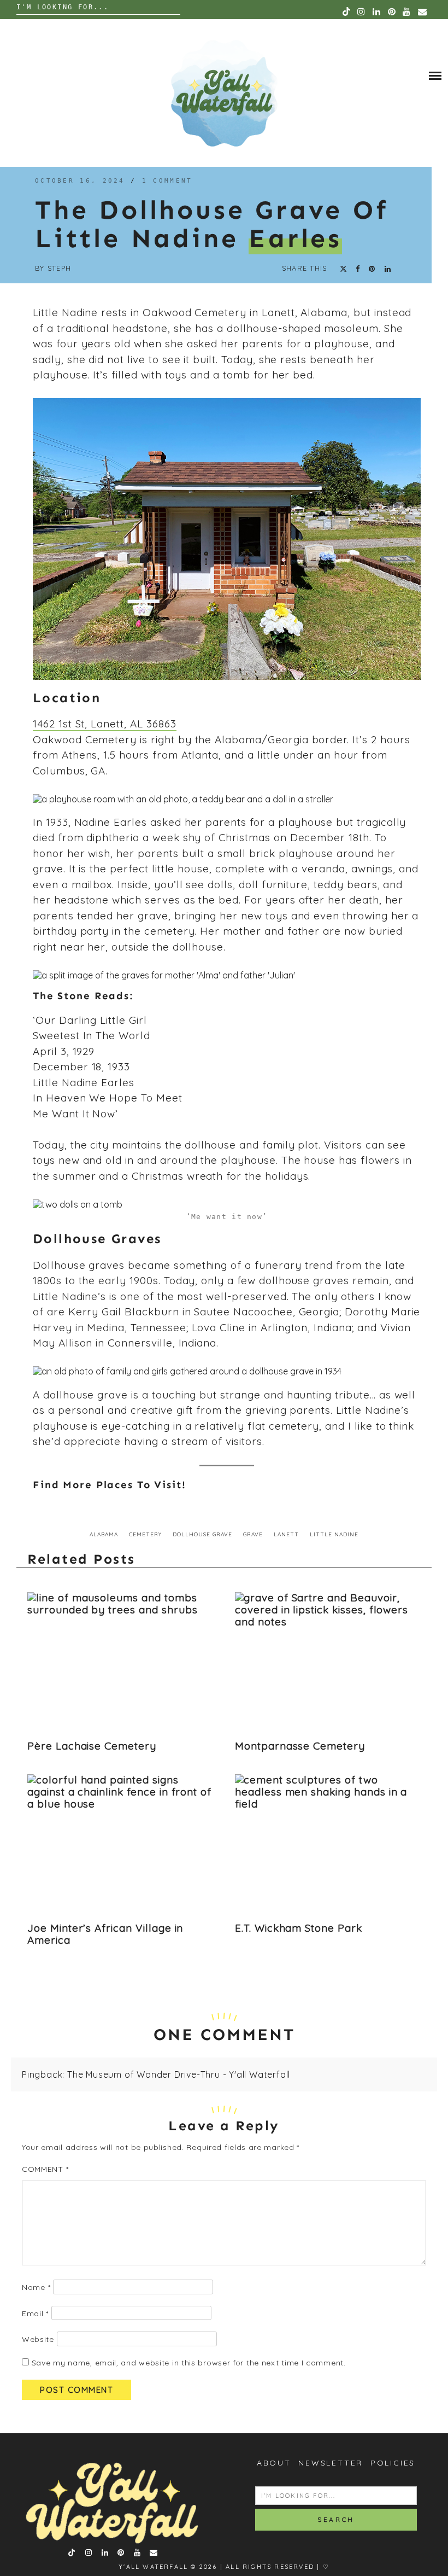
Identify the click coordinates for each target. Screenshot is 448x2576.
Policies (393, 2463)
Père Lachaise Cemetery (92, 1746)
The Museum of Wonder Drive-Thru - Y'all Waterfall (179, 2074)
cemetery (145, 1534)
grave (253, 1534)
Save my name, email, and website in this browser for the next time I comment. (189, 2363)
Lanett (286, 1534)
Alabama (104, 1534)
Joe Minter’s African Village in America (105, 1934)
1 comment (167, 181)
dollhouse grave (202, 1534)
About (274, 2463)
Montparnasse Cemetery (300, 1746)
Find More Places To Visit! (110, 1485)
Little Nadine (334, 1534)
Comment (45, 2169)
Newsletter (331, 2463)
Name (36, 2287)
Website (38, 2339)
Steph (59, 268)
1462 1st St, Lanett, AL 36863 (105, 724)
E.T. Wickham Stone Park (299, 1928)
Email (35, 2313)
